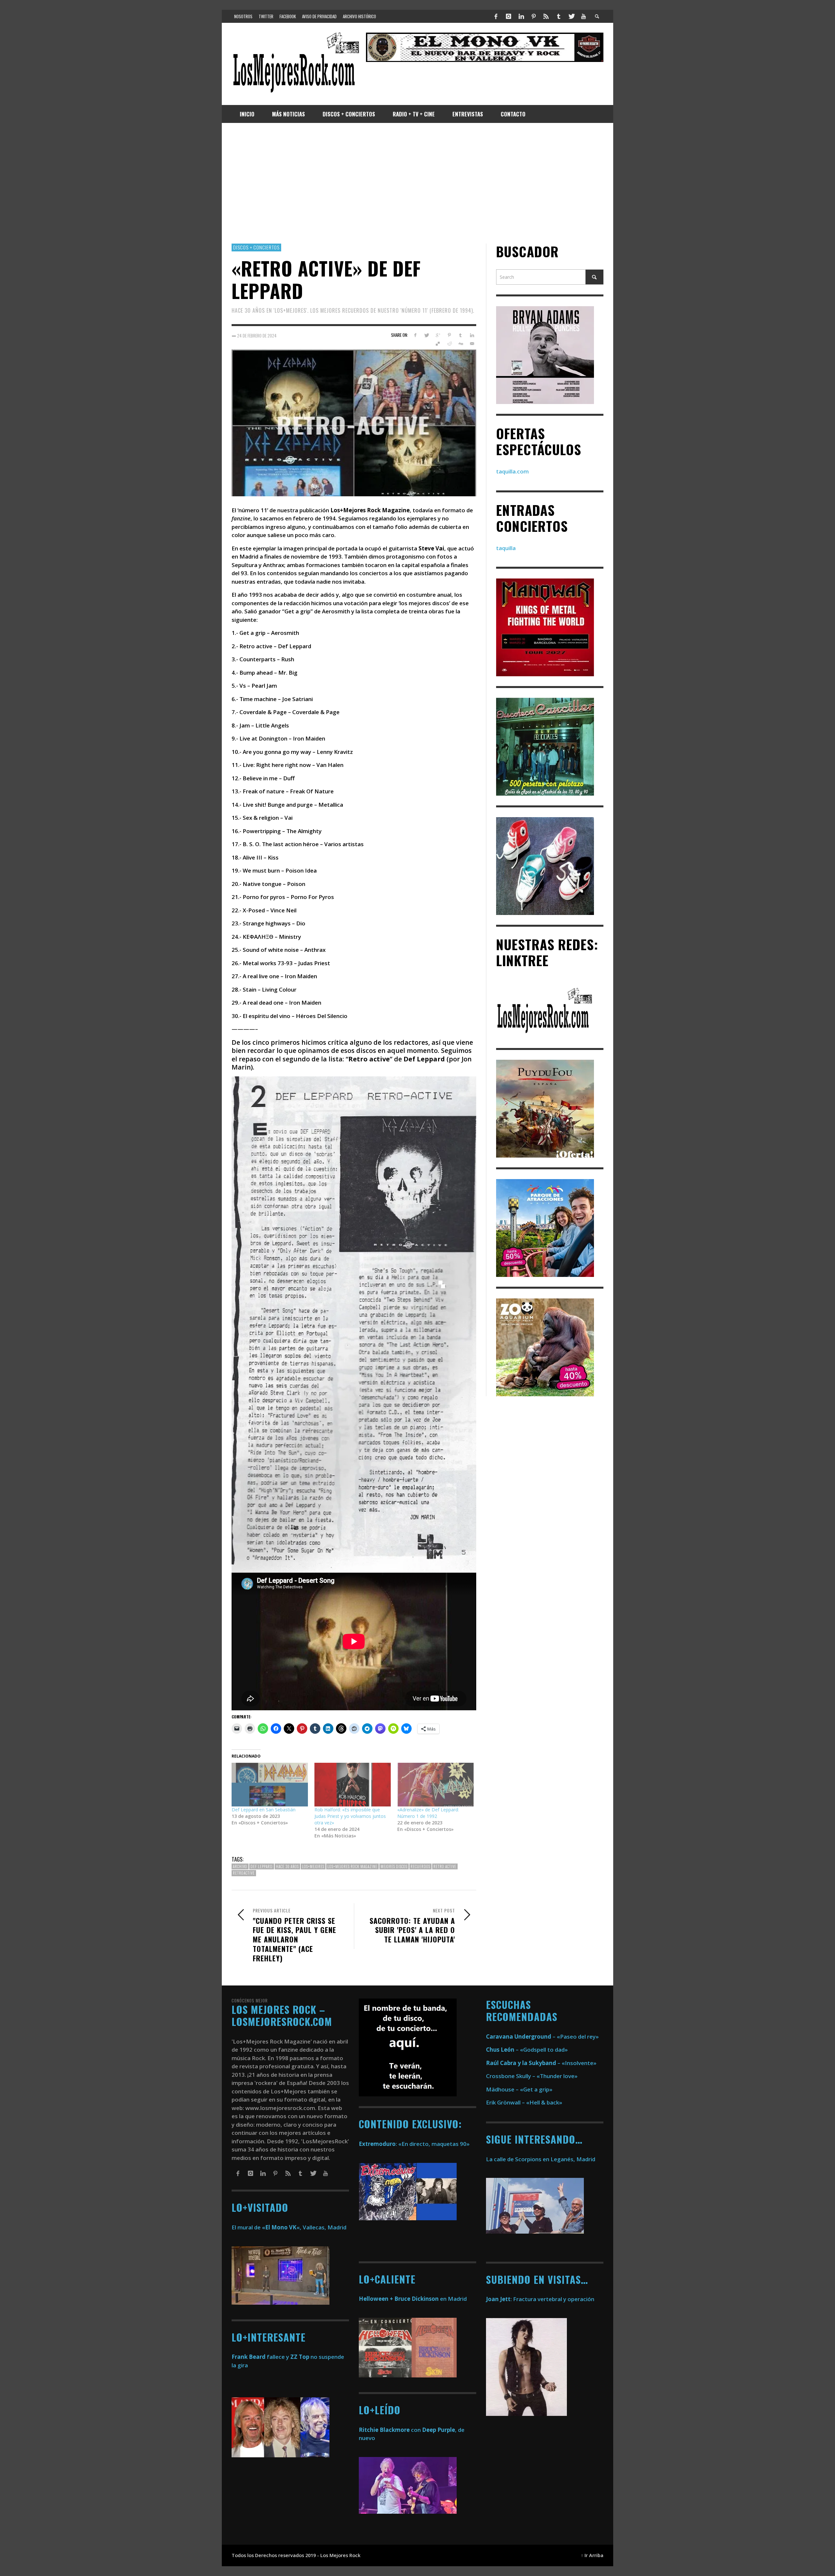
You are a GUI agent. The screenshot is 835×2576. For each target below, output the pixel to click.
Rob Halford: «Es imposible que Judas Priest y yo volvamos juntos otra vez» (350, 1816)
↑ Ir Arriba (592, 2555)
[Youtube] (584, 16)
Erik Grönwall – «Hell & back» (524, 2102)
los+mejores (313, 1866)
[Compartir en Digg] (460, 344)
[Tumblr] (559, 16)
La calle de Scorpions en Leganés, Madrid (541, 2159)
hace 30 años (287, 1866)
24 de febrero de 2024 (257, 335)
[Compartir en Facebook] (415, 335)
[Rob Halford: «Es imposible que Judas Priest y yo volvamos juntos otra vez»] (353, 1785)
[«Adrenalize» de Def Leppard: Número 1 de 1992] (435, 1785)
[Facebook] (496, 16)
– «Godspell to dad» (527, 2050)
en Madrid (413, 2299)
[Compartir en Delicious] (438, 344)
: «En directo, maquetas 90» (414, 2144)
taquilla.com (512, 471)
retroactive (244, 1873)
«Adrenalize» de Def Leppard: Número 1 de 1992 (428, 1813)
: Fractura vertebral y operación (540, 2299)
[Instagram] (509, 16)
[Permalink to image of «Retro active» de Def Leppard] (354, 422)
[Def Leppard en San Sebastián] (270, 1785)
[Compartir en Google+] (438, 335)
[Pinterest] (534, 16)
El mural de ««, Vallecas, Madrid (289, 2227)
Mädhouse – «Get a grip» (519, 2089)
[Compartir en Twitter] (426, 335)
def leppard (262, 1866)
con (390, 2430)
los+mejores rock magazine (352, 1866)
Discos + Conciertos (256, 247)
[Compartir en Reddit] (449, 344)
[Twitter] (571, 16)
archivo (240, 1866)
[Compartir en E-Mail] (472, 344)
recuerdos (420, 1866)
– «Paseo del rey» (542, 2037)
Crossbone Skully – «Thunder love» (532, 2076)
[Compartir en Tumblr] (460, 335)
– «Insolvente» (541, 2063)
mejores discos (394, 1866)
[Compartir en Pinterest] (449, 335)
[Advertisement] (417, 183)
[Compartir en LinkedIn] (472, 335)
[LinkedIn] (521, 16)
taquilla (506, 548)
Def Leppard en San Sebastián (264, 1810)
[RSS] (546, 16)
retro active (445, 1866)
